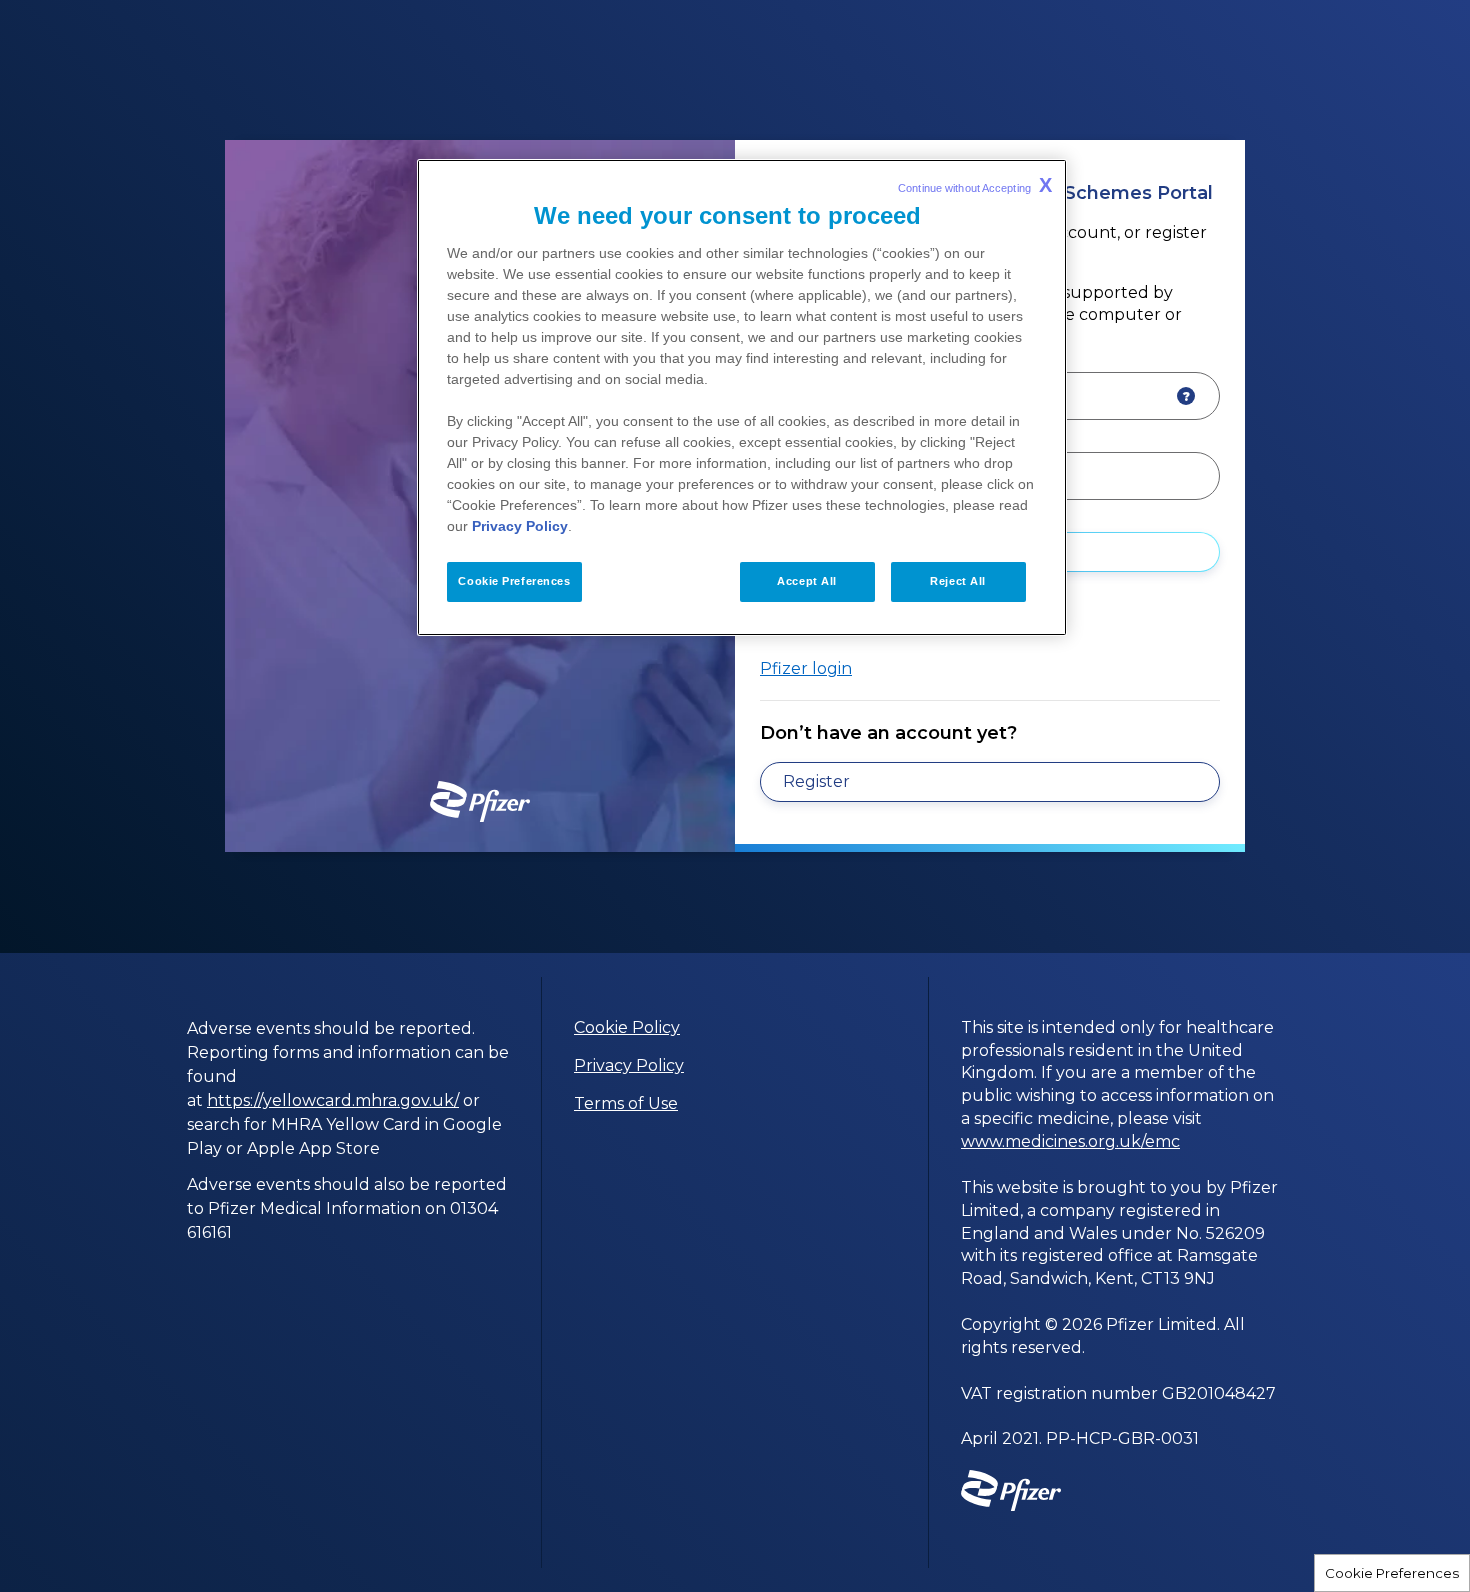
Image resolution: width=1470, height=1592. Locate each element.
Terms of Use (626, 1103)
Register (816, 781)
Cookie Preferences (1392, 1573)
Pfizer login (806, 668)
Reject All (958, 581)
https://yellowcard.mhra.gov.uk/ (333, 1100)
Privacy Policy (629, 1065)
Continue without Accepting (975, 185)
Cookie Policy (627, 1027)
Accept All (807, 581)
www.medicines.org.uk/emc (1070, 1141)
